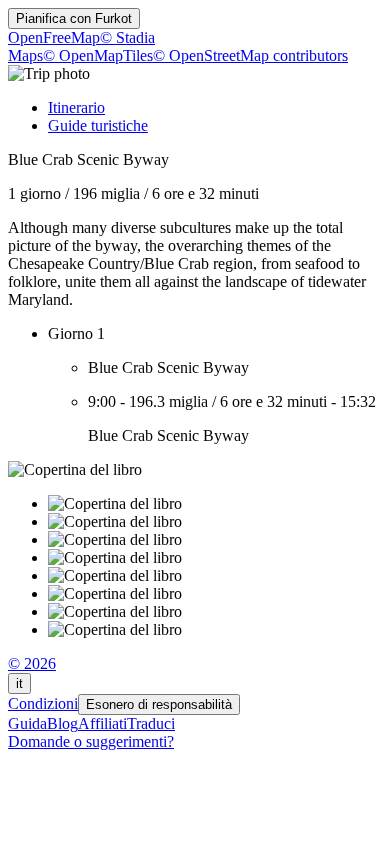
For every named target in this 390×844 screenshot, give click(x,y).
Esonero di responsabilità (159, 704)
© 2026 (32, 663)
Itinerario (76, 107)
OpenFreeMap (54, 37)
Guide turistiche (98, 125)
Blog (62, 723)
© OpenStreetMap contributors (250, 55)
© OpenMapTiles (98, 55)
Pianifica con (74, 18)
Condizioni (43, 703)
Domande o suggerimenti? (91, 741)
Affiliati (102, 723)
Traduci (151, 723)
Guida (27, 723)
